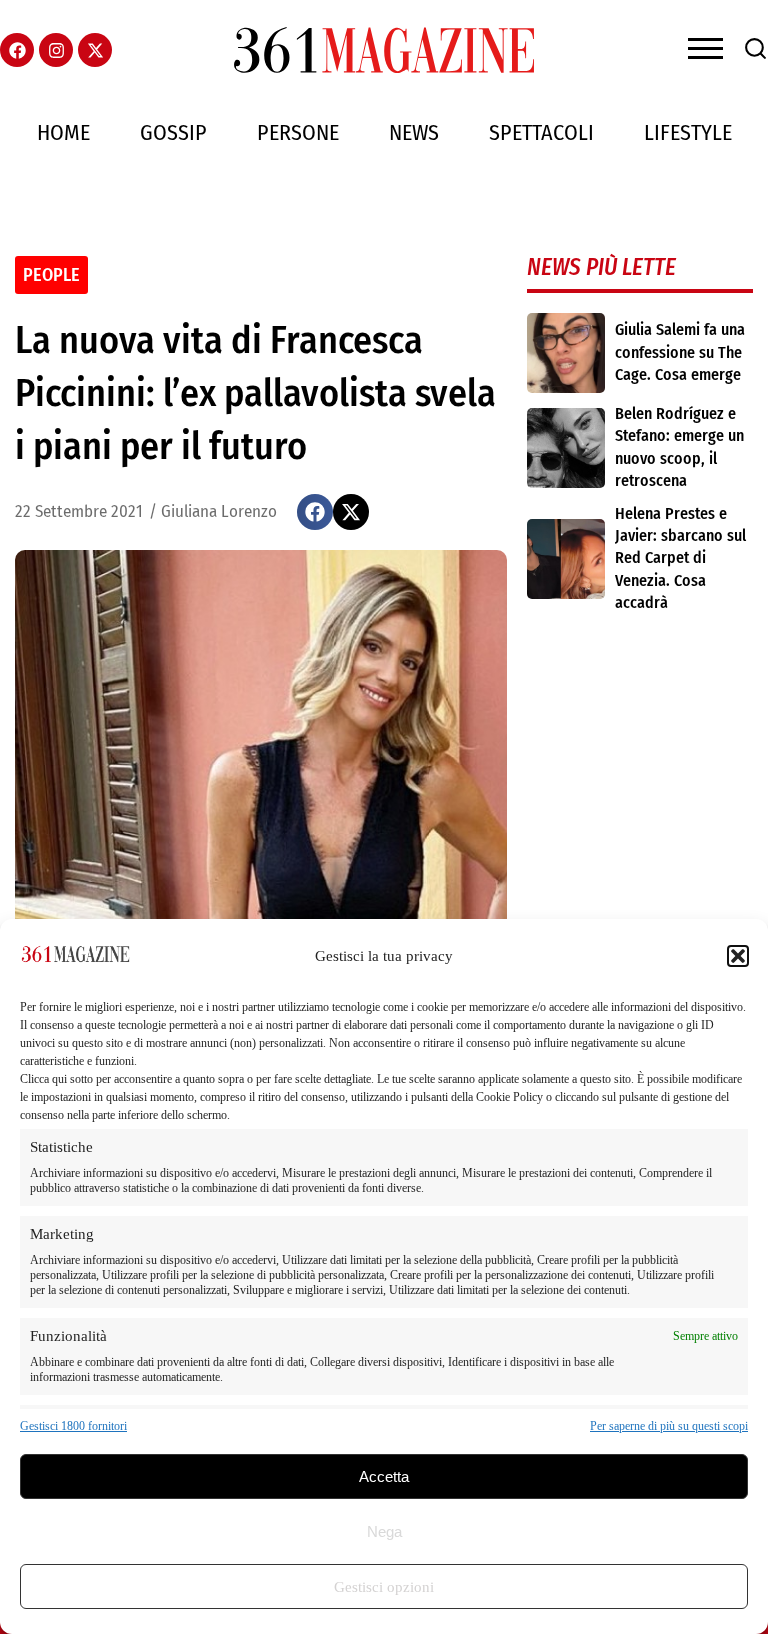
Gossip (173, 132)
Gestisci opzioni (384, 1587)
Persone (298, 132)
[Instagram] (56, 50)
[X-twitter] (95, 50)
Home (63, 132)
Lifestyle (688, 132)
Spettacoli (541, 132)
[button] (738, 956)
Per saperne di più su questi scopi (669, 1426)
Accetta (384, 1476)
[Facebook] (17, 50)
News (414, 132)
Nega (384, 1531)
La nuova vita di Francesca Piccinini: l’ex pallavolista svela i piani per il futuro (255, 393)
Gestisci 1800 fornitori (73, 1426)
